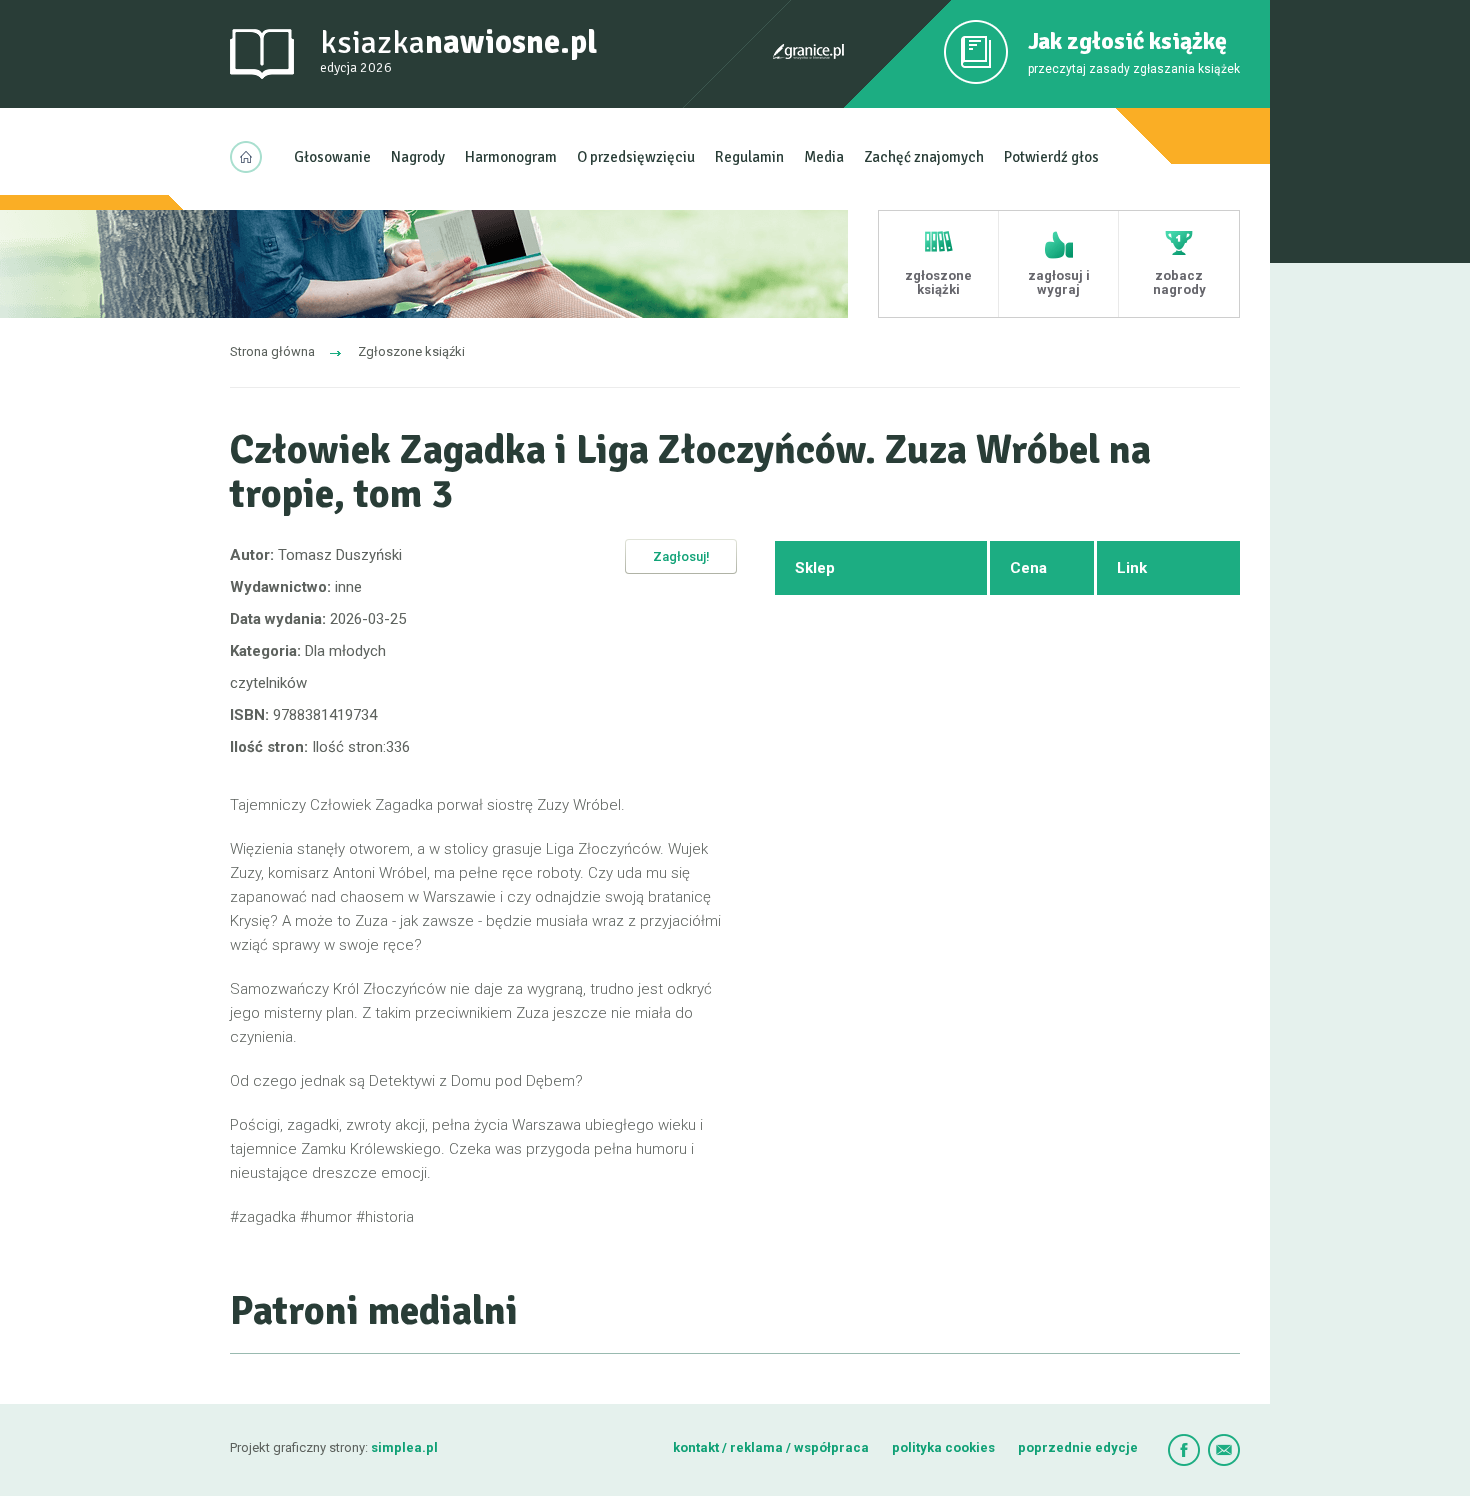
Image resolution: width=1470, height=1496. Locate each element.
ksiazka (458, 49)
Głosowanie (332, 157)
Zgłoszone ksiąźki (411, 351)
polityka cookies (943, 1447)
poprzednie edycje (1078, 1447)
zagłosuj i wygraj (1059, 282)
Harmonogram (511, 157)
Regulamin (749, 157)
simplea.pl (404, 1447)
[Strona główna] (252, 157)
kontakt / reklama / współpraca (772, 1447)
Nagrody (418, 157)
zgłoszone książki (938, 282)
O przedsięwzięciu (636, 157)
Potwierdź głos (1051, 157)
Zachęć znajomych (924, 157)
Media (824, 157)
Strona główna (272, 351)
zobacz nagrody (1179, 282)
